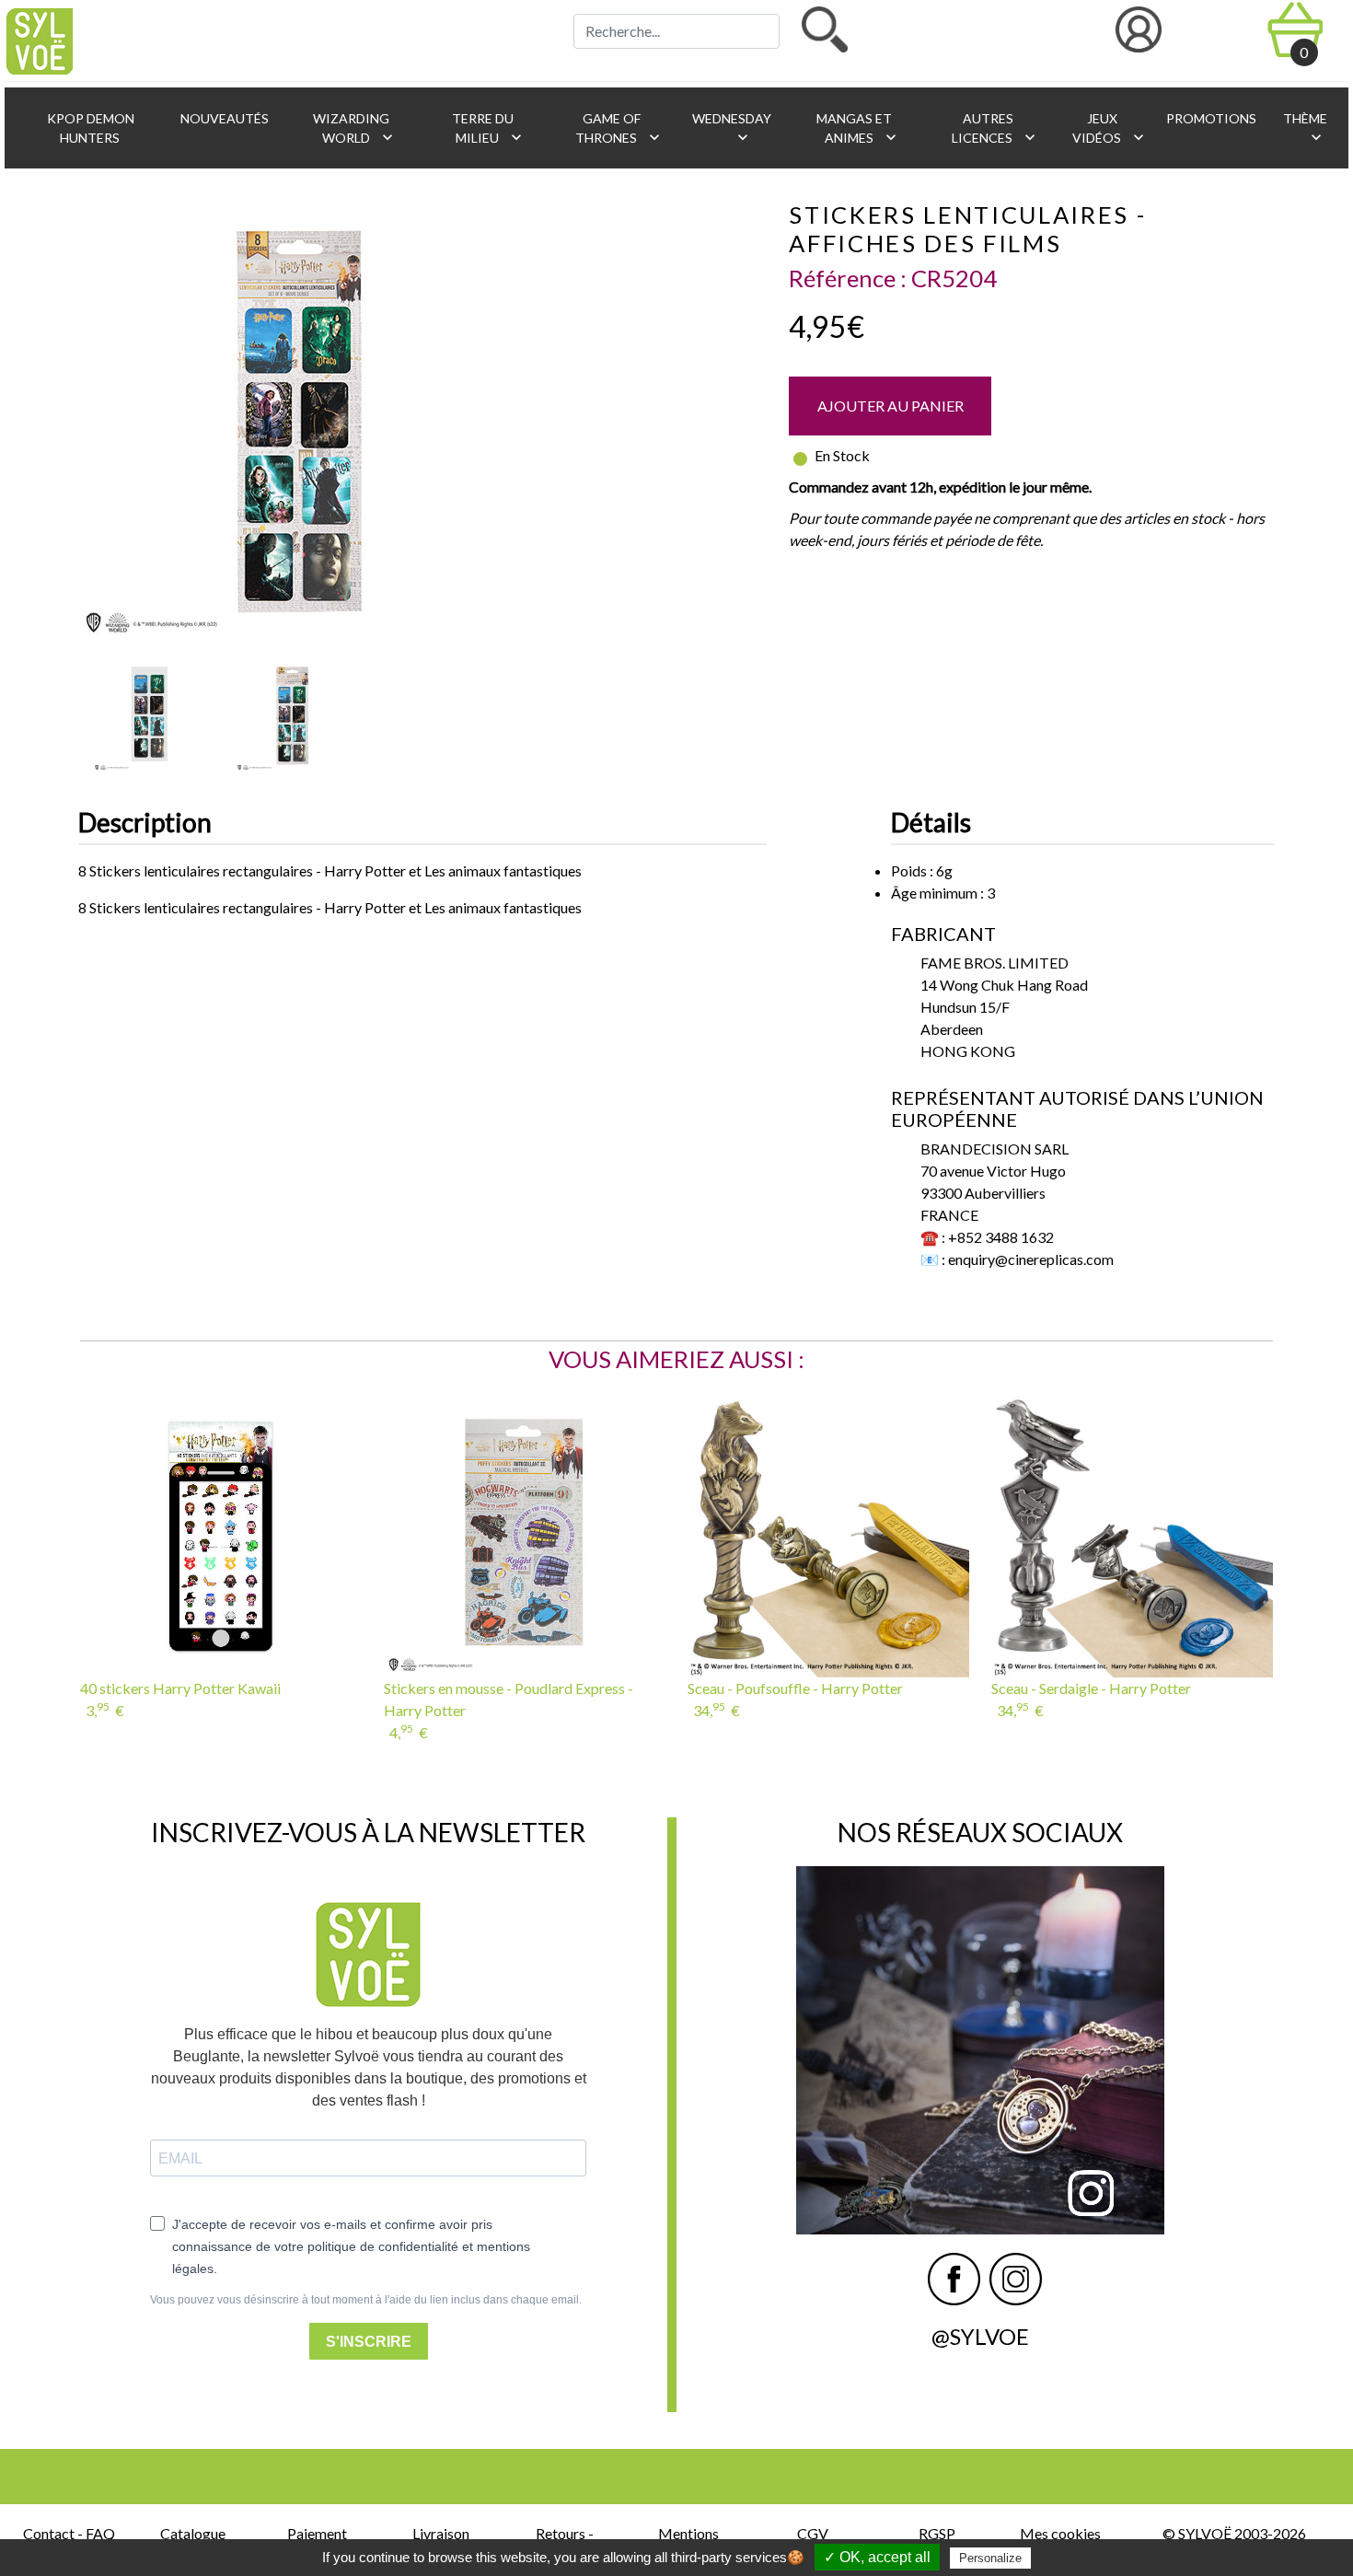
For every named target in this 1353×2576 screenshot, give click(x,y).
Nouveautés (223, 118)
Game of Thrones (619, 128)
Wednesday (730, 128)
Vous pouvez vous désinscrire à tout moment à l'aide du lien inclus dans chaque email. (366, 2300)
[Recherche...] (825, 29)
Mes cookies (1060, 2533)
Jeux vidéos (1110, 128)
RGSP (937, 2533)
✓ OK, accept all (877, 2557)
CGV (813, 2533)
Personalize (990, 2558)
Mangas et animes (857, 128)
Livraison (441, 2533)
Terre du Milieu (487, 128)
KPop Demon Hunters (89, 128)
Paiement (317, 2533)
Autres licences (995, 128)
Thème (1304, 128)
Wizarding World (353, 128)
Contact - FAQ (69, 2533)
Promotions (1210, 118)
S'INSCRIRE (369, 2342)
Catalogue (193, 2533)
